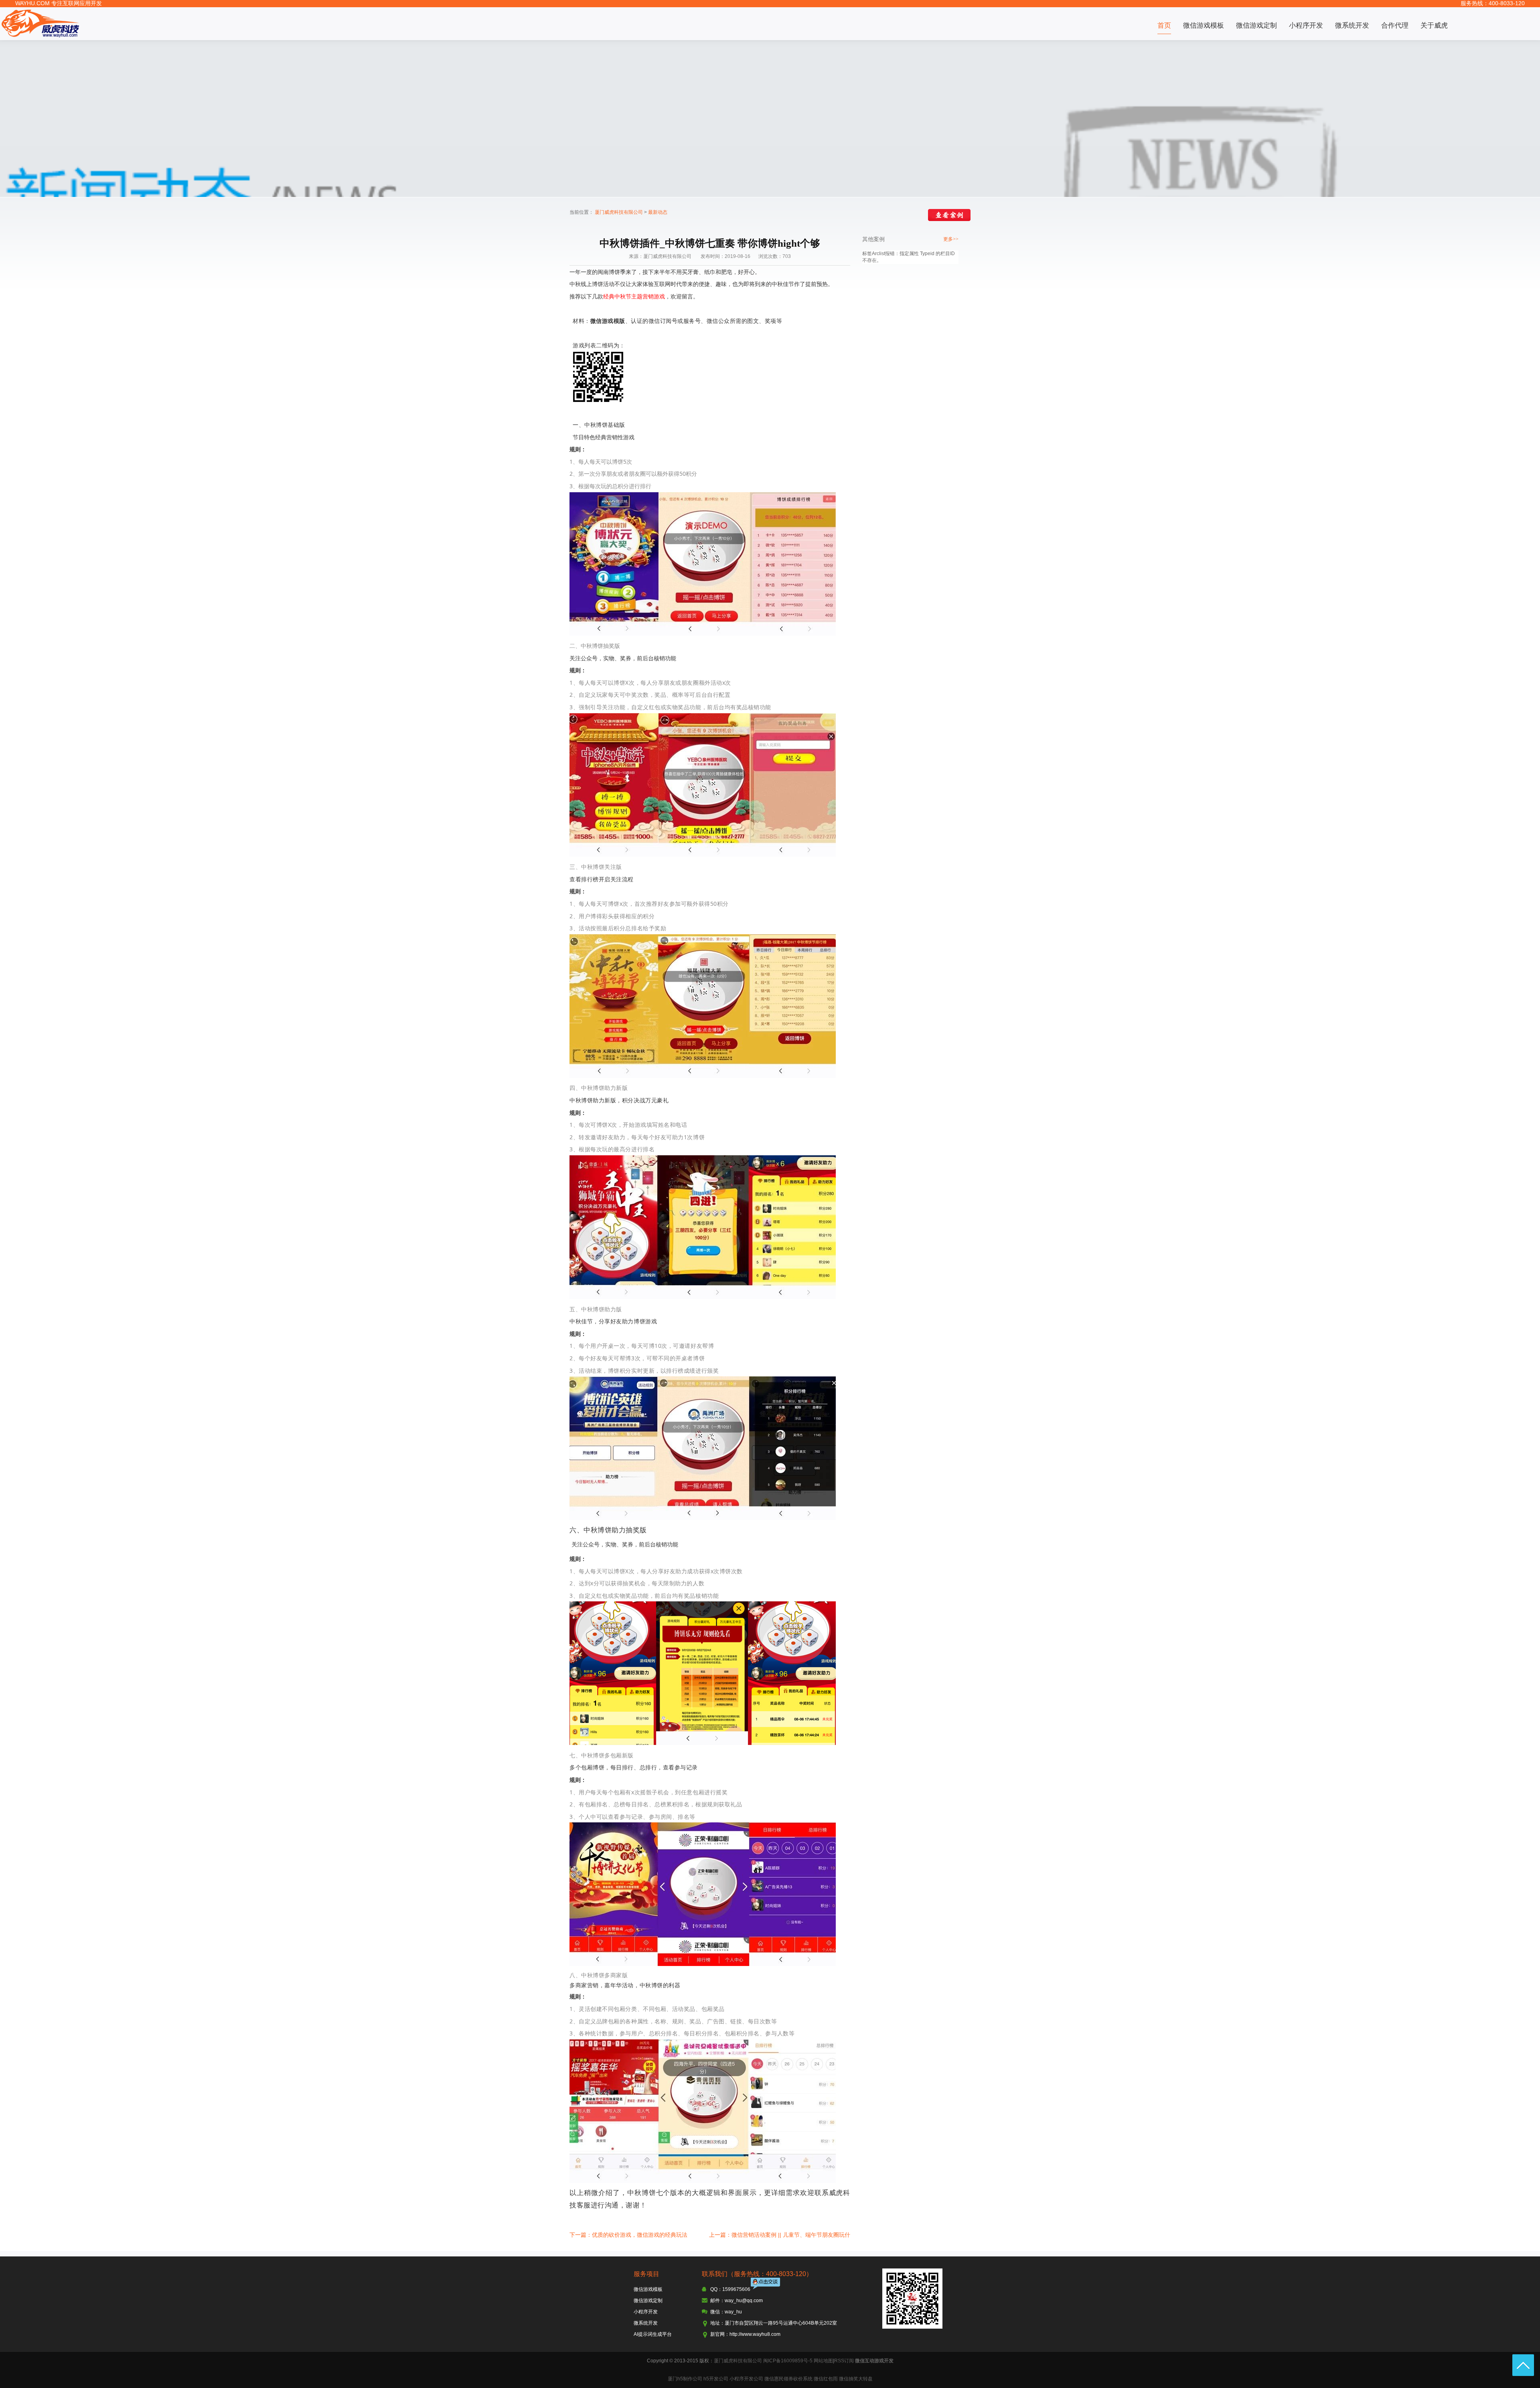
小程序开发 (1306, 25)
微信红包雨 (826, 2379)
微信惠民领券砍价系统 (788, 2379)
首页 (1164, 25)
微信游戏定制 (1256, 25)
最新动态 (658, 212)
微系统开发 (1352, 25)
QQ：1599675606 (730, 2289)
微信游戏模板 (1204, 25)
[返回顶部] (1523, 2365)
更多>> (951, 239)
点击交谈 (766, 2284)
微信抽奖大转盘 (856, 2379)
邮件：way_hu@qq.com (737, 2301)
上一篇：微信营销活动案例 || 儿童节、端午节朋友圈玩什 (780, 2235)
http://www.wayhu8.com (755, 2334)
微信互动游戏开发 (874, 2361)
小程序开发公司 (746, 2379)
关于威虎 (1434, 25)
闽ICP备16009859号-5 (788, 2361)
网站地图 (823, 2361)
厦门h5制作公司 (685, 2379)
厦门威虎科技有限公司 (619, 212)
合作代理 (1395, 25)
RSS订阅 (844, 2361)
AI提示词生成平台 (653, 2334)
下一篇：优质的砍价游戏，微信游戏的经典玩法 (628, 2235)
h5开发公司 (716, 2379)
